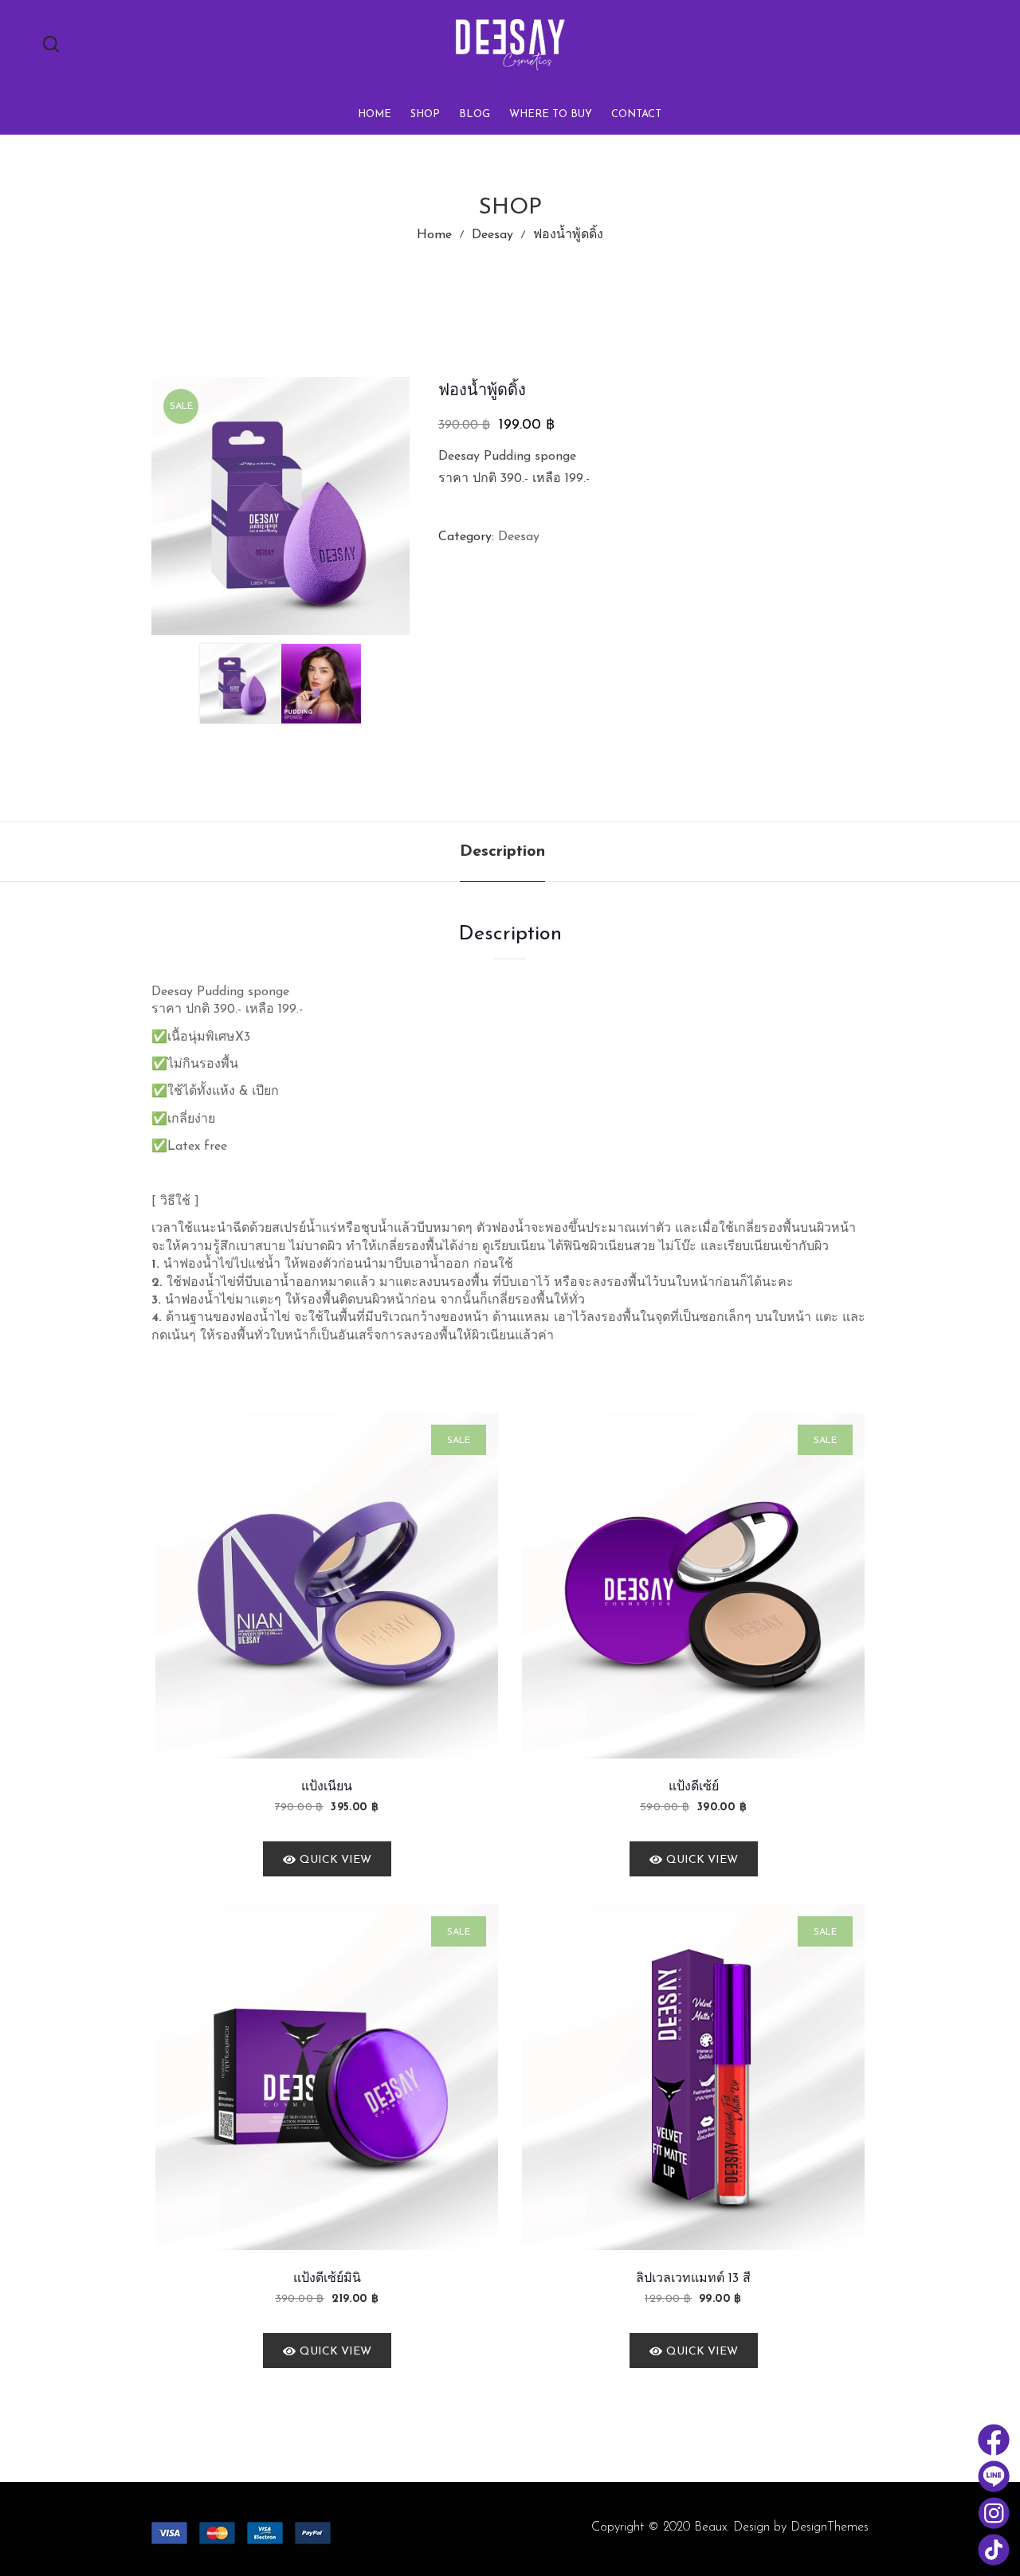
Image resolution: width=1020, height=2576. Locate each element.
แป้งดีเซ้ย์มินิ (327, 2279)
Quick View (335, 1860)
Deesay (492, 235)
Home (434, 235)
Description (502, 852)
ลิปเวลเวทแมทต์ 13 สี (693, 2279)
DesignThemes (830, 2527)
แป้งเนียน (327, 1787)
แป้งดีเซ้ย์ (694, 1787)
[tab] (502, 852)
